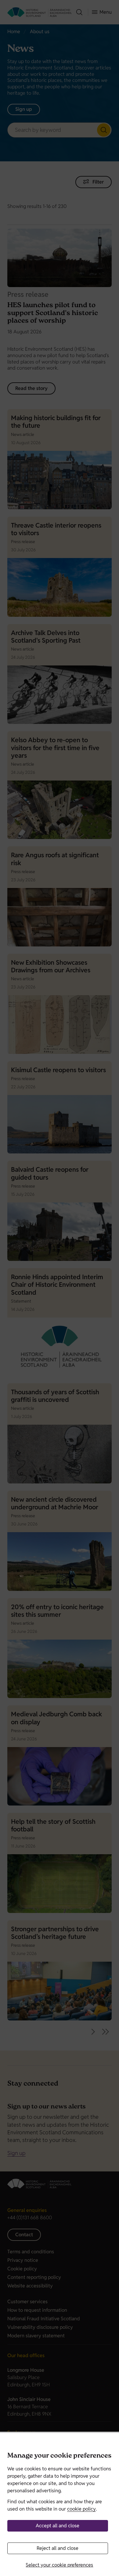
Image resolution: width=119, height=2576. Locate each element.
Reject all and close (58, 2548)
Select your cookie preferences (59, 2565)
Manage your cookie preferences (59, 2456)
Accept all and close (58, 2526)
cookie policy (81, 2509)
